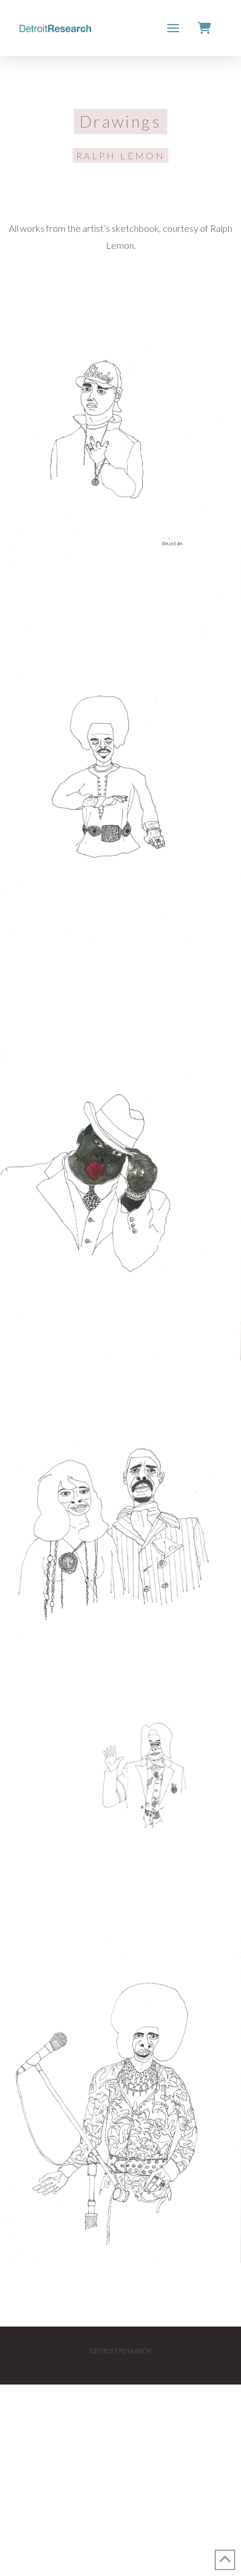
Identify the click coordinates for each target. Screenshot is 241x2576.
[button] (173, 28)
